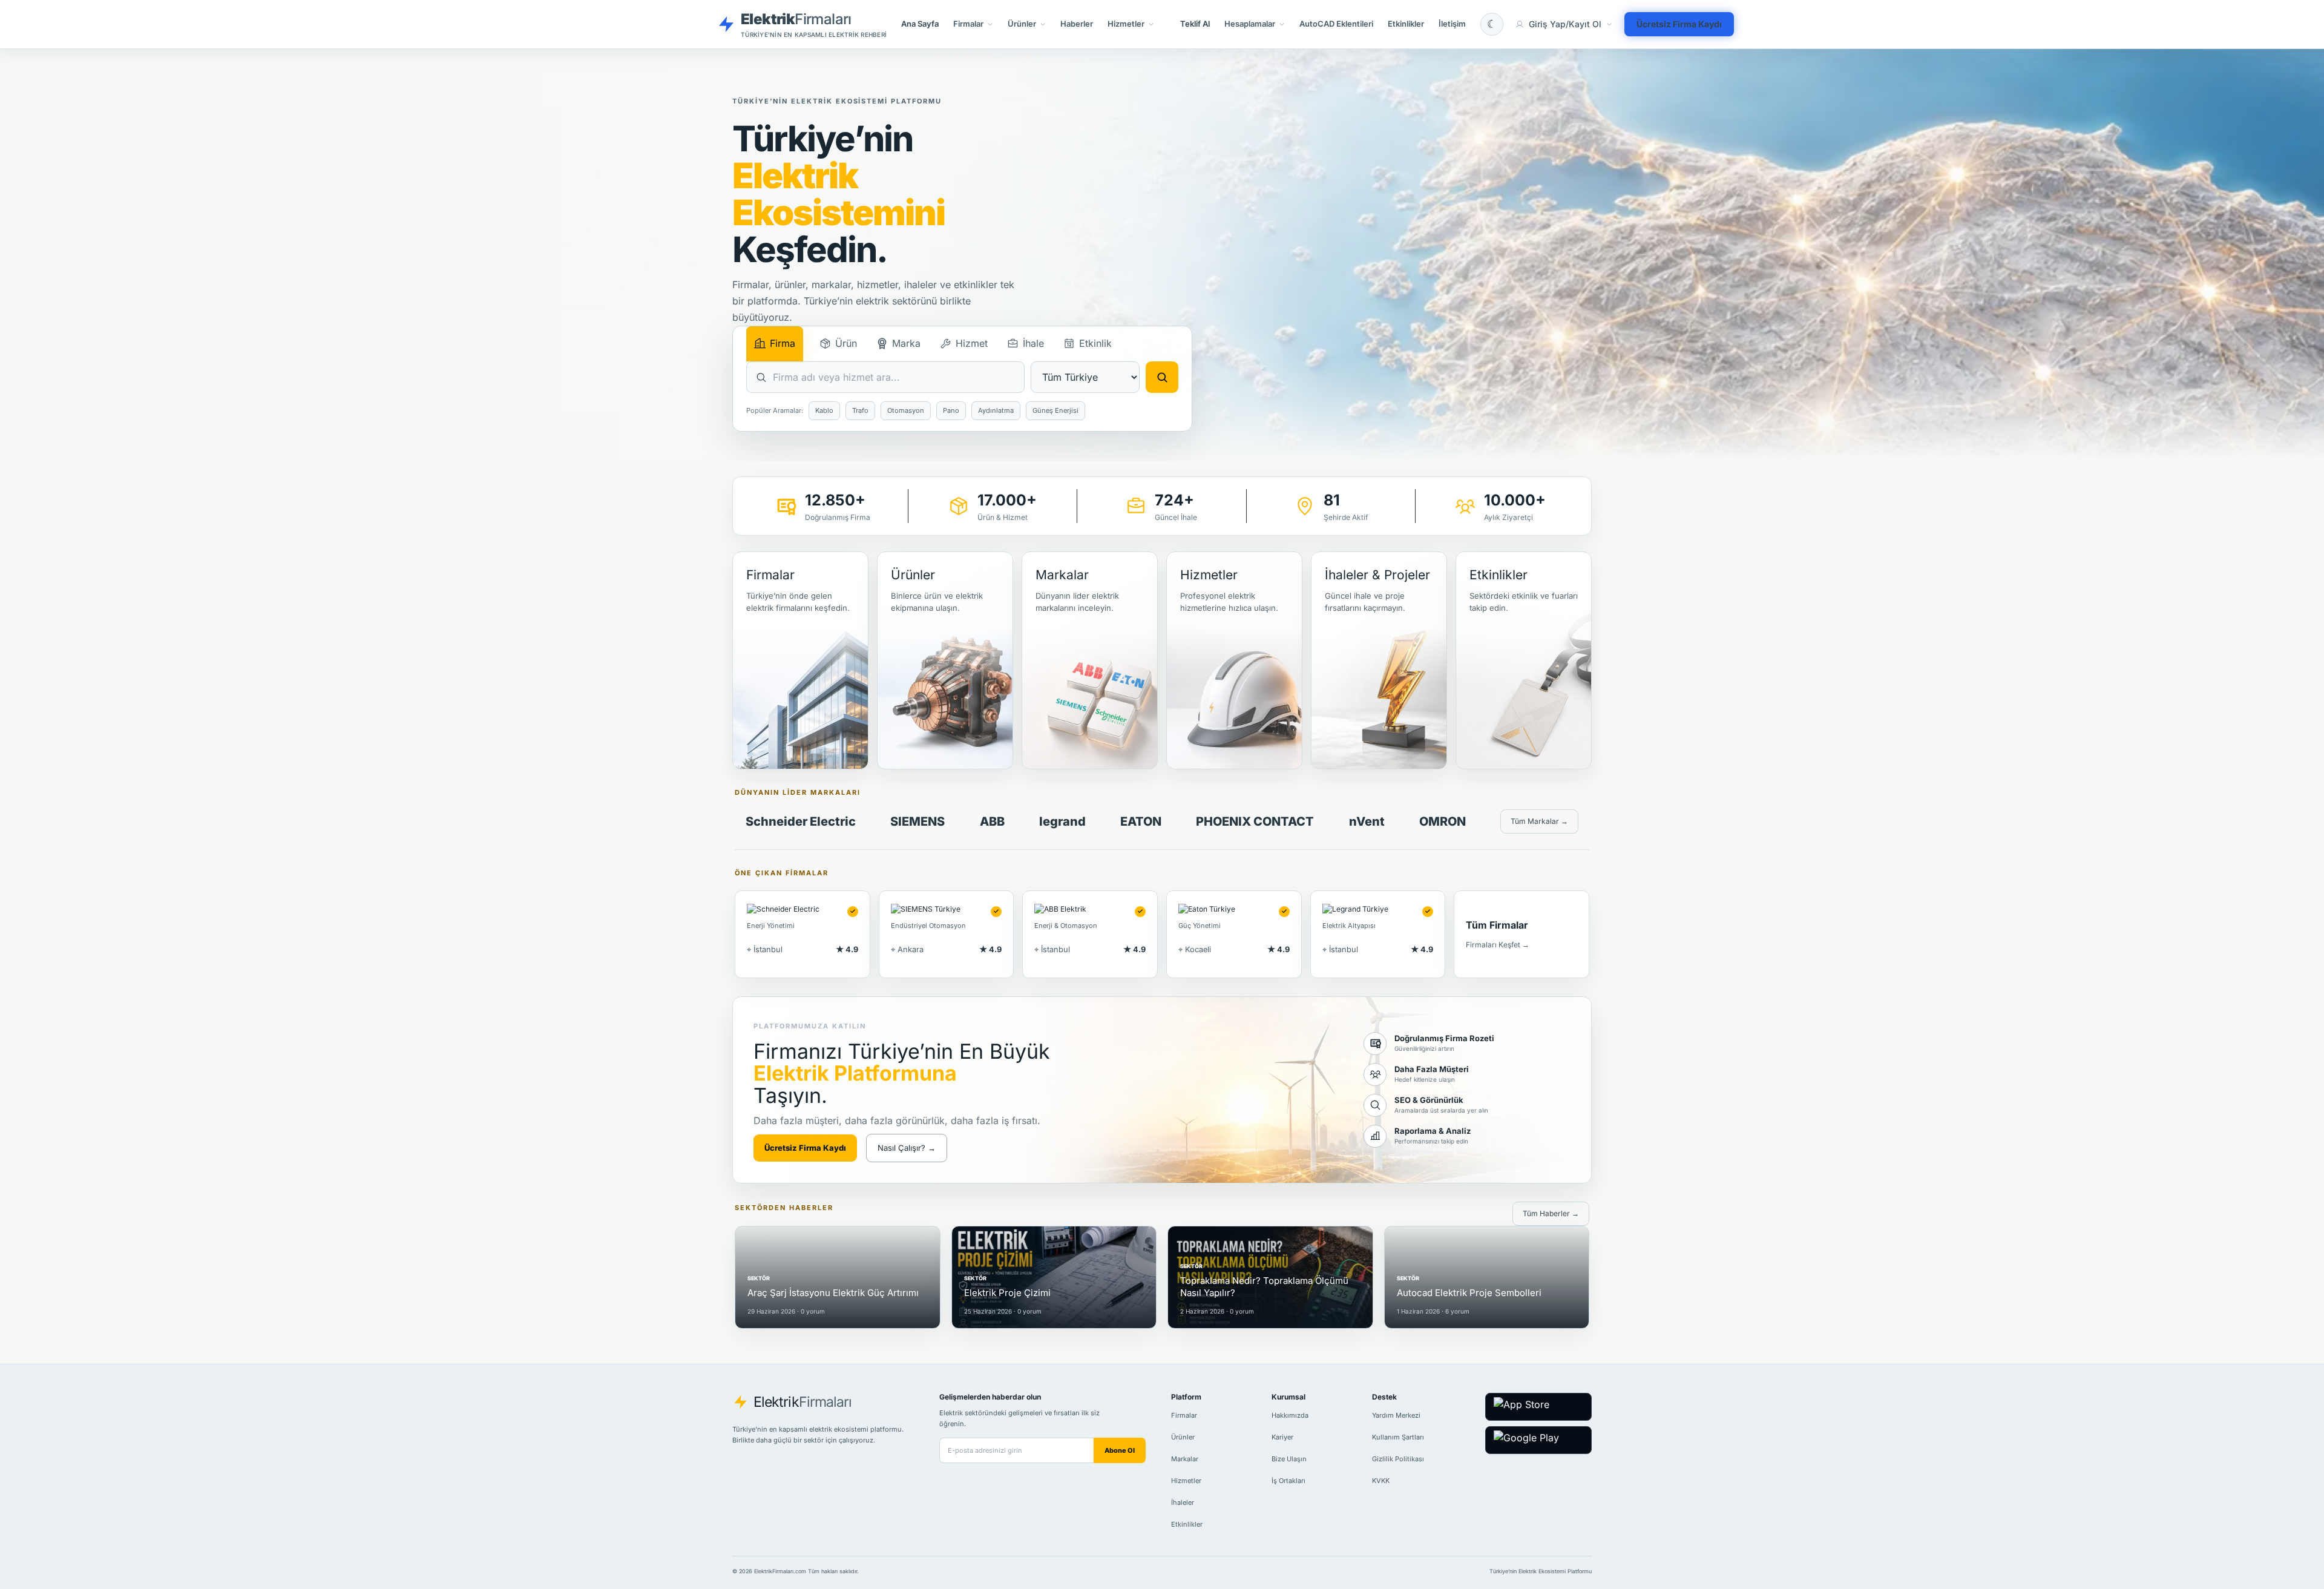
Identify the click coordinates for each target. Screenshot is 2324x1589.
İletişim (1452, 24)
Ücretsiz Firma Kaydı (1679, 24)
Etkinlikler (1406, 24)
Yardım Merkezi (1396, 1415)
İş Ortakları (1288, 1481)
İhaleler (1183, 1502)
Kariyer (1282, 1437)
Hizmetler (1186, 1481)
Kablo (824, 410)
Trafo (860, 410)
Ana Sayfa (920, 24)
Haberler (1077, 24)
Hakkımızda (1290, 1415)
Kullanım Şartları (1398, 1437)
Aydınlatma (996, 410)
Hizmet (972, 343)
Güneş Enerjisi (1055, 410)
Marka (906, 343)
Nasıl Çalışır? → (907, 1148)
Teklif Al (1195, 24)
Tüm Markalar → (1539, 821)
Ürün (846, 343)
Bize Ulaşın (1289, 1459)
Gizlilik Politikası (1398, 1459)
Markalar (1185, 1459)
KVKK (1381, 1481)
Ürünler (1183, 1437)
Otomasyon (906, 410)
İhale (1033, 343)
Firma (783, 343)
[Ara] (1162, 377)
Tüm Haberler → (1551, 1213)
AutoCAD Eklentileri (1336, 24)
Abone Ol (1120, 1450)
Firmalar (1184, 1415)
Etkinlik (1095, 343)
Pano (951, 410)
